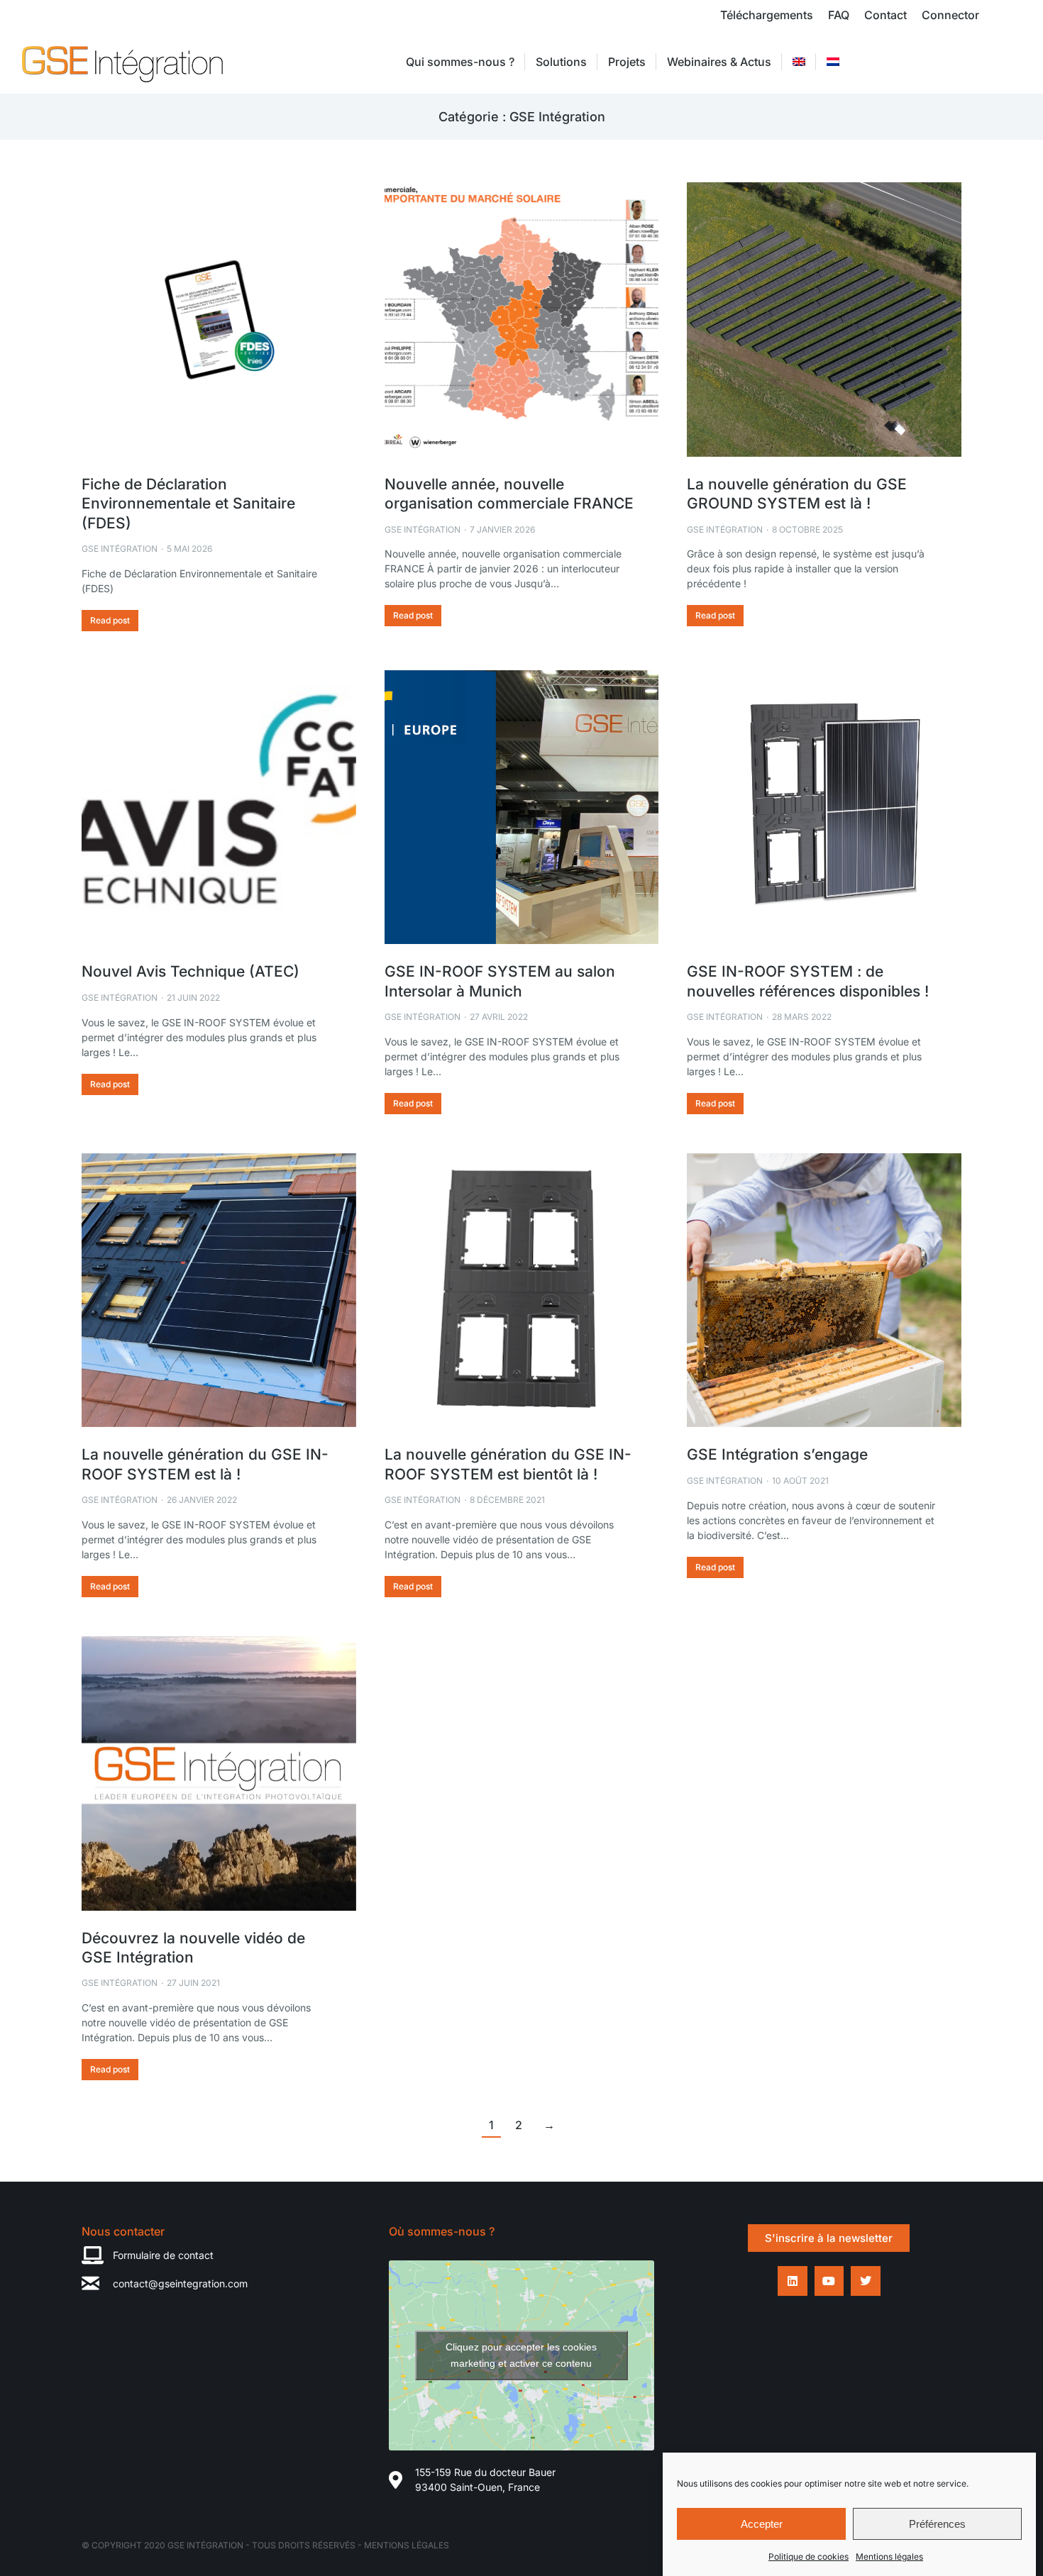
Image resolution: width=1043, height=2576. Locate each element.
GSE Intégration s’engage (777, 1454)
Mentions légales (889, 2556)
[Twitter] (866, 2281)
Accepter (762, 2524)
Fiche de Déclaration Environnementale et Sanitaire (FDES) (188, 504)
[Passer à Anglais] (799, 62)
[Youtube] (829, 2281)
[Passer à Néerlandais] (833, 62)
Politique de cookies (809, 2556)
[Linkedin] (793, 2281)
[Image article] (219, 320)
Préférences (937, 2524)
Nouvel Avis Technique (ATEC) (191, 971)
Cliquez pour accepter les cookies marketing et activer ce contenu (521, 2355)
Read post (110, 620)
